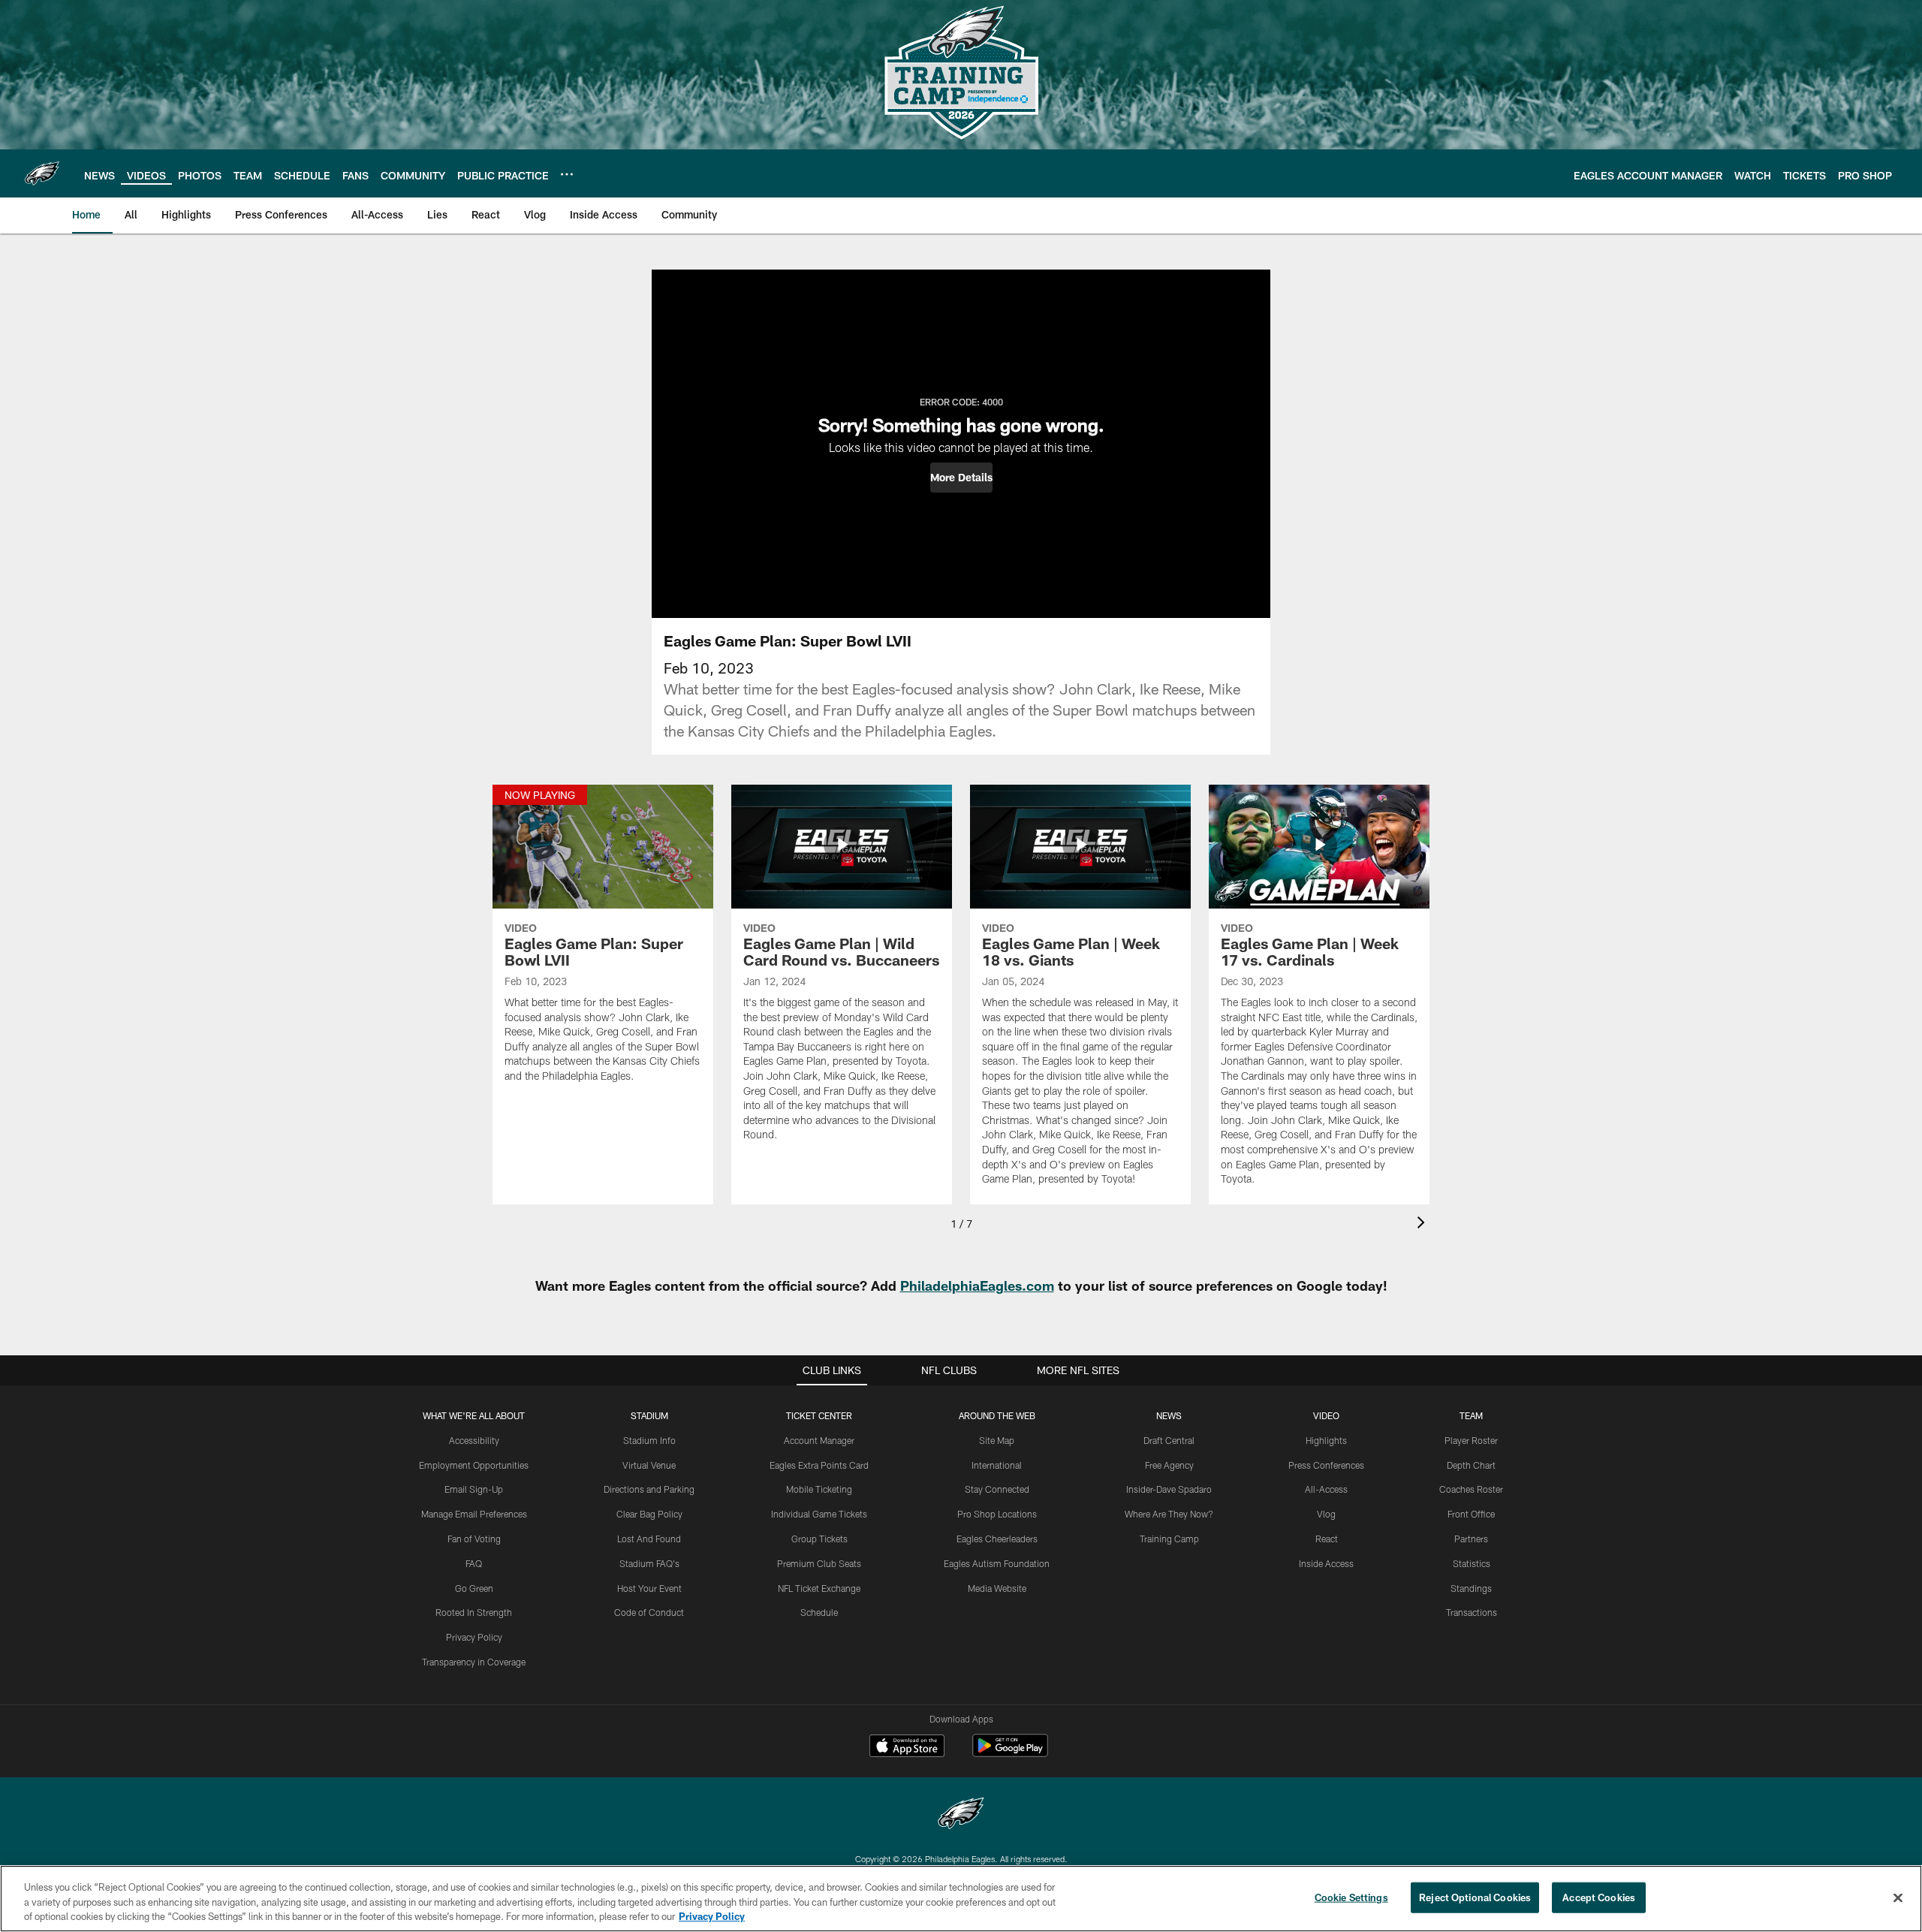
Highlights (1326, 1440)
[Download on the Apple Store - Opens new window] (907, 1747)
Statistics (1472, 1563)
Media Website (997, 1588)
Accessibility (474, 1440)
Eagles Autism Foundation (997, 1563)
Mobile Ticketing (819, 1489)
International (997, 1465)
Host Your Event (649, 1588)
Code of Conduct (649, 1612)
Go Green (474, 1588)
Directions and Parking (649, 1489)
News (1169, 1415)
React (1327, 1539)
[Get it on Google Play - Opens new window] (1010, 1753)
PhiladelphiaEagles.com (977, 1285)
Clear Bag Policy (649, 1514)
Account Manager (819, 1440)
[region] (961, 1899)
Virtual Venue (649, 1465)
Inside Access (1326, 1563)
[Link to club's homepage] (42, 173)
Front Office (1471, 1514)
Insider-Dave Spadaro (1169, 1489)
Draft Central (1169, 1440)
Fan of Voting (474, 1539)
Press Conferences (1326, 1465)
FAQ (474, 1563)
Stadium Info (649, 1440)
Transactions (1472, 1612)
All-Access (1326, 1489)
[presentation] (1423, 1224)
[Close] (1898, 1897)
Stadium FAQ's (649, 1563)
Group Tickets (819, 1539)
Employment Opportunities (474, 1465)
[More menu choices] (567, 174)
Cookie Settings (1351, 1897)
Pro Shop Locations (997, 1514)
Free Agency (1169, 1465)
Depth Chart (1471, 1465)
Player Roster (1471, 1440)
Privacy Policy (474, 1637)
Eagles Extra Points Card (819, 1465)
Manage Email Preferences (474, 1514)
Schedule (819, 1612)
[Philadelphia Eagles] (961, 1815)
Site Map (997, 1440)
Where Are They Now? (1169, 1514)
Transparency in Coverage (474, 1662)
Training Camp (1169, 1539)
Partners (1471, 1539)
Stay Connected (997, 1489)
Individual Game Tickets (819, 1514)
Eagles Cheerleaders (997, 1539)
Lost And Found (649, 1539)
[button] (961, 478)
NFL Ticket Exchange (819, 1588)
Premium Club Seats (819, 1563)
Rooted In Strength (474, 1612)
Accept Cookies (1599, 1897)
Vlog (1326, 1514)
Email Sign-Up (474, 1489)
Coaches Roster (1471, 1489)
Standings (1471, 1588)
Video (1326, 1415)
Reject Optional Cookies (1475, 1897)
